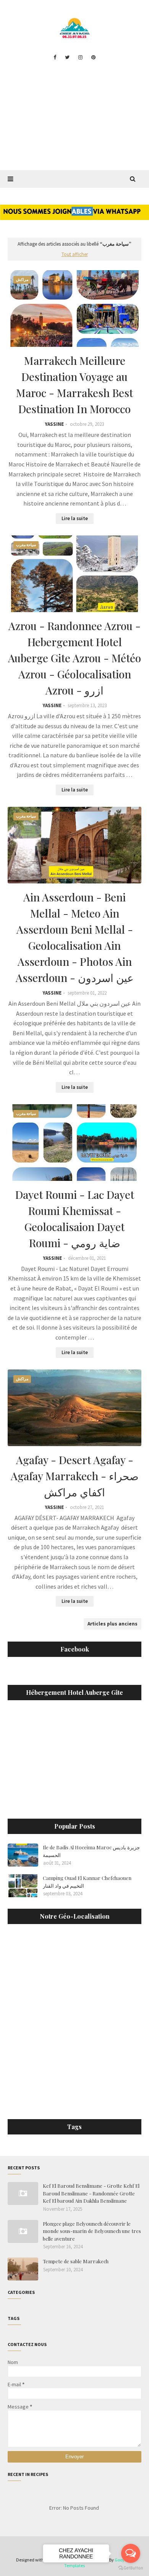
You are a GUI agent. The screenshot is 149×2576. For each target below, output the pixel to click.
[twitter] (67, 57)
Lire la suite (75, 518)
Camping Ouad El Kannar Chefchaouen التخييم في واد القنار (87, 1882)
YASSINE (54, 424)
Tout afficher (75, 254)
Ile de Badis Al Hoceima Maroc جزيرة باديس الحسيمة (91, 1851)
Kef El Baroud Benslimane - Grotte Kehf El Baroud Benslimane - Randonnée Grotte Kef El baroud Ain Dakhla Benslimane (91, 2193)
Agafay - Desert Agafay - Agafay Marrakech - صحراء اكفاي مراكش (75, 1476)
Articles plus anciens (113, 1624)
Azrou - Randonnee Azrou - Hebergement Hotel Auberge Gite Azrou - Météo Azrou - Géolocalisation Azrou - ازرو (74, 658)
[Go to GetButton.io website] (131, 2568)
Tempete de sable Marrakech (76, 2261)
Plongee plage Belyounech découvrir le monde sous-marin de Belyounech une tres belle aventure (92, 2231)
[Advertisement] (74, 120)
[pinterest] (93, 57)
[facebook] (55, 57)
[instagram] (80, 57)
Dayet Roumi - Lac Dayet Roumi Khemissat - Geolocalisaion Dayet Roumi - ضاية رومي (75, 1219)
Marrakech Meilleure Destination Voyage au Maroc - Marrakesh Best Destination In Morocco (74, 385)
